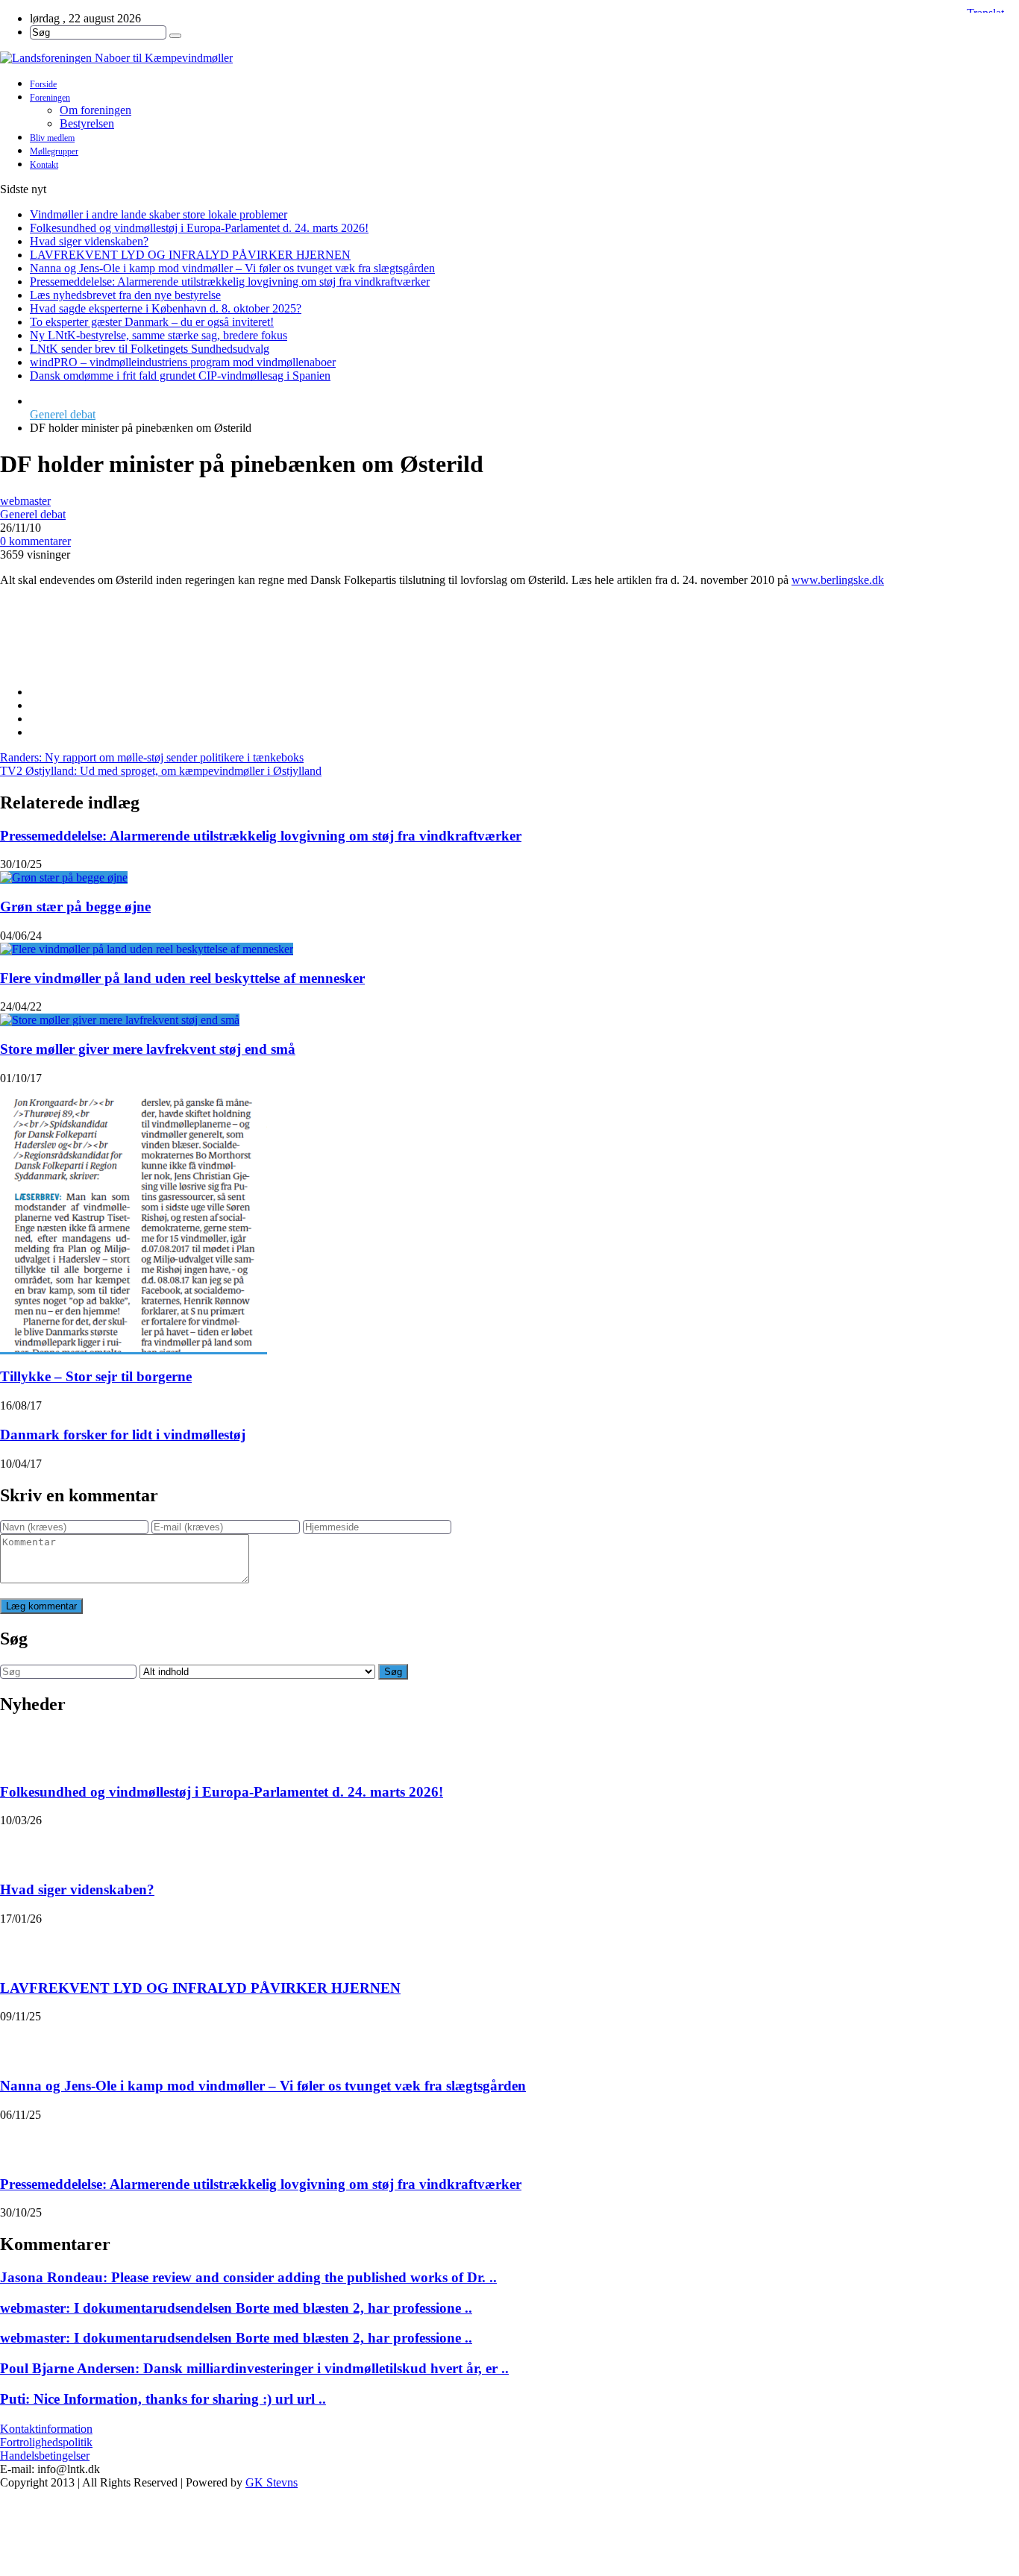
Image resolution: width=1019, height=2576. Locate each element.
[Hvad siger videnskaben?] (19, 1846)
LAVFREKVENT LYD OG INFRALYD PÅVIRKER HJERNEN (190, 255)
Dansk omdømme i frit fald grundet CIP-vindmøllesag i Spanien (180, 376)
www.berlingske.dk (838, 580)
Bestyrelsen (87, 123)
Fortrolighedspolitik (46, 2442)
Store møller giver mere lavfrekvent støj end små (148, 1049)
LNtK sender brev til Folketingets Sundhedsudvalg (150, 349)
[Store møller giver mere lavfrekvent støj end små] (120, 1020)
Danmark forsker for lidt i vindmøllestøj (123, 1435)
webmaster (25, 501)
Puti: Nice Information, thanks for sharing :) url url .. (163, 2399)
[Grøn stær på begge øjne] (64, 877)
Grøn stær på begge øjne (75, 907)
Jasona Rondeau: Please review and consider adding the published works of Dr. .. (248, 2277)
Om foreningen (95, 110)
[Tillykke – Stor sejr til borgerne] (134, 1348)
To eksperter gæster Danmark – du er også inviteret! (152, 322)
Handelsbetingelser (45, 2456)
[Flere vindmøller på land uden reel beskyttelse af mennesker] (147, 949)
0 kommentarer (35, 541)
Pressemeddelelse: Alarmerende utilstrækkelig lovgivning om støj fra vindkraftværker (230, 282)
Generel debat (63, 414)
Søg (393, 1672)
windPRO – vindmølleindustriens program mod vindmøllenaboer (183, 362)
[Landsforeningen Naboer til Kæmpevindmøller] (509, 58)
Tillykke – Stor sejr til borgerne (96, 1376)
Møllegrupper (54, 151)
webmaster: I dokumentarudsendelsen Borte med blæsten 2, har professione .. (236, 2308)
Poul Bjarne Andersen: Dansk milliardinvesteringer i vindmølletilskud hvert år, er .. (254, 2368)
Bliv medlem (52, 138)
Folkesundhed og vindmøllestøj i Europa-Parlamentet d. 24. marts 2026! (199, 228)
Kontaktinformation (46, 2429)
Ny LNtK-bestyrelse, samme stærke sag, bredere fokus (159, 335)
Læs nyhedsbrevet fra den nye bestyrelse (125, 295)
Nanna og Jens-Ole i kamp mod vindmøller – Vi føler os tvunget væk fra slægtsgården (232, 268)
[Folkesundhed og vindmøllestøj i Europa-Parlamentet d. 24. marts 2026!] (19, 1748)
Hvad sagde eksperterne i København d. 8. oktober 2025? (166, 308)
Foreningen (50, 98)
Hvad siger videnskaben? (89, 241)
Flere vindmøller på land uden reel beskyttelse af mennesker (182, 978)
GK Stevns (272, 2482)
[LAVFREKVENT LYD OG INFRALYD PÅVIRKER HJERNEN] (19, 1944)
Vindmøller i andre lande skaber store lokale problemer (159, 214)
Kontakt (44, 165)
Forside (43, 84)
